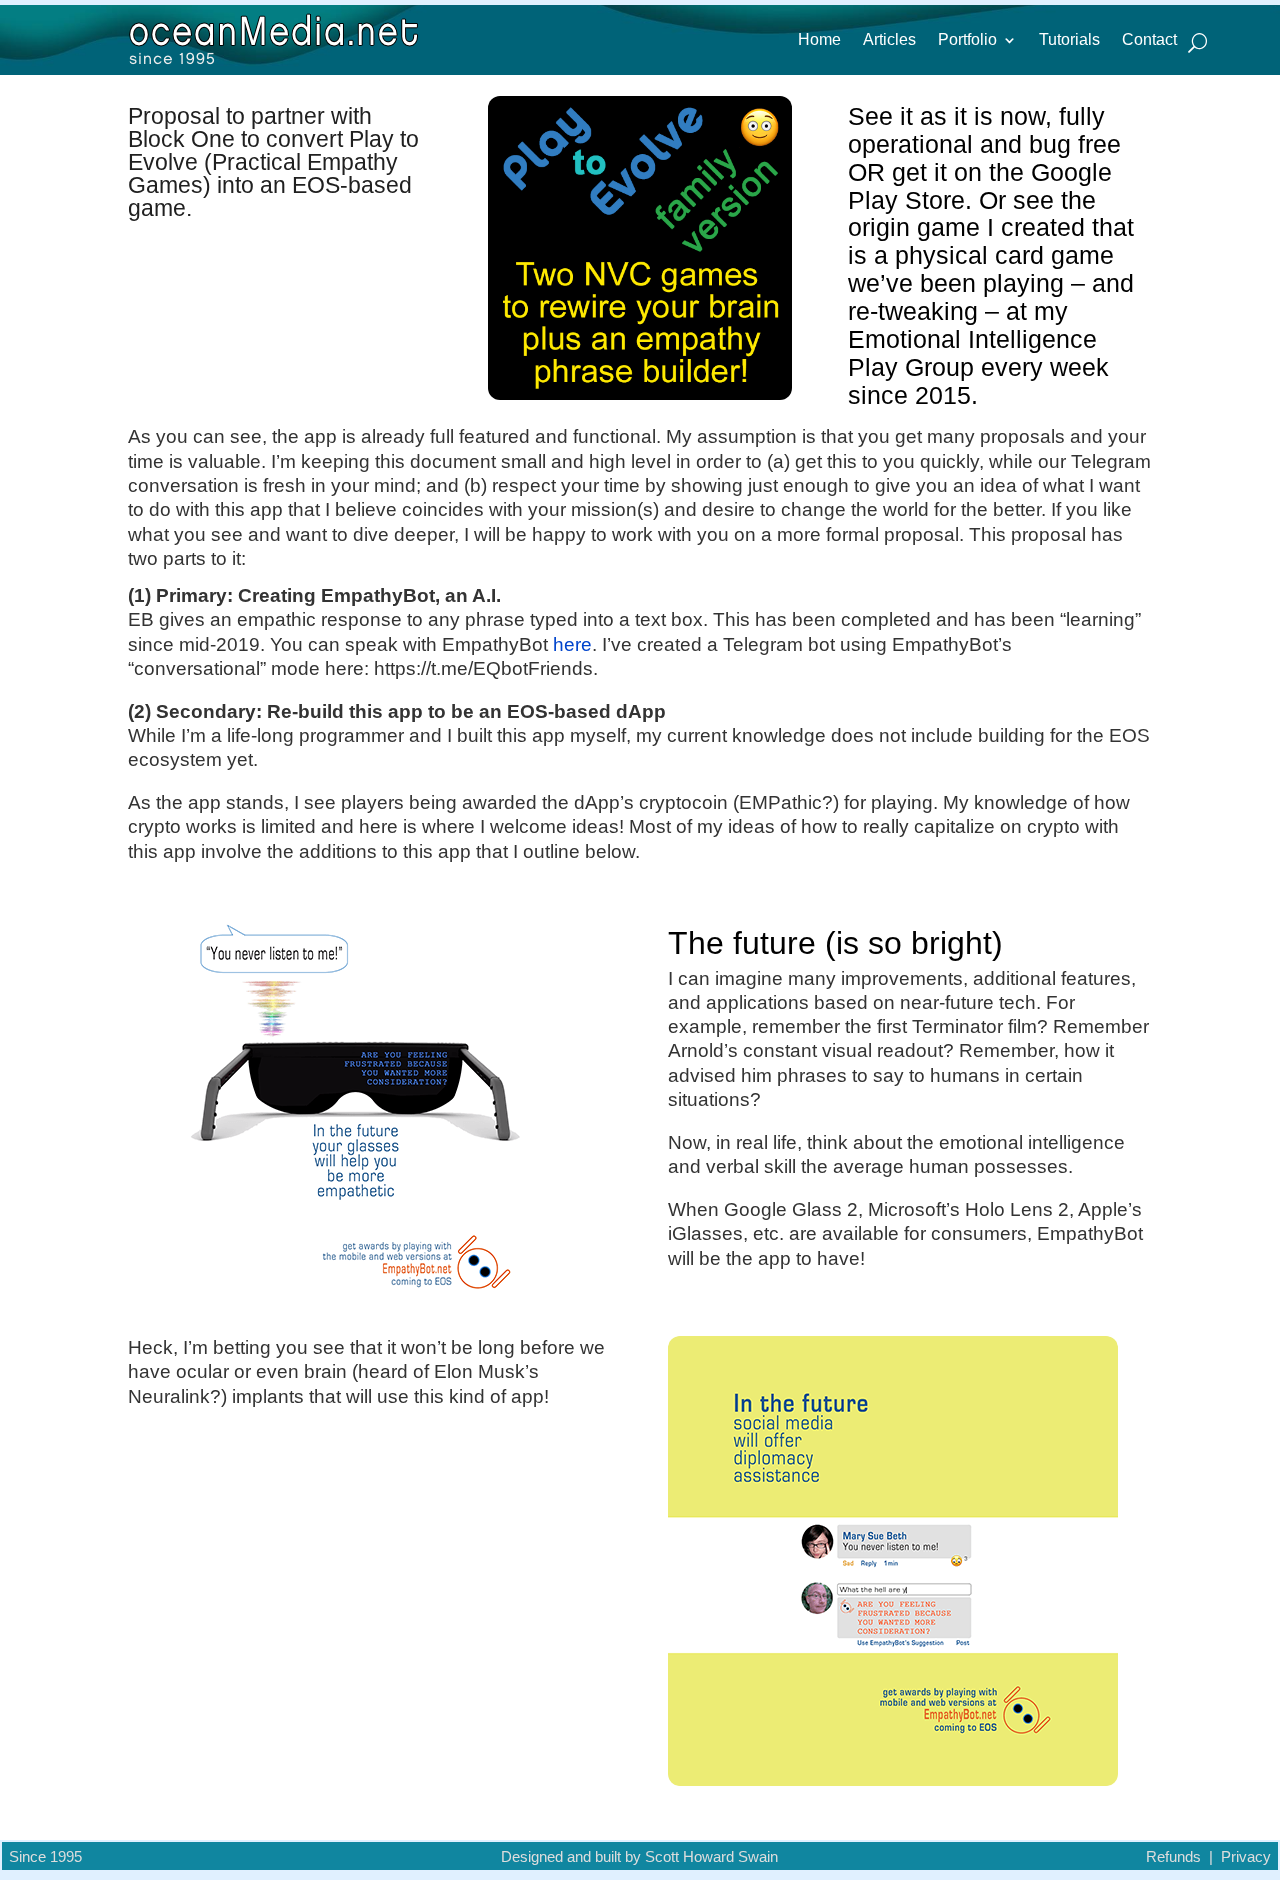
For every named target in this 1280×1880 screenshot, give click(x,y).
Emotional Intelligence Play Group (972, 353)
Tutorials (1069, 40)
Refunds (1173, 1857)
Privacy (1246, 1857)
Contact (1149, 40)
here (572, 644)
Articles (889, 40)
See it (880, 116)
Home (819, 40)
